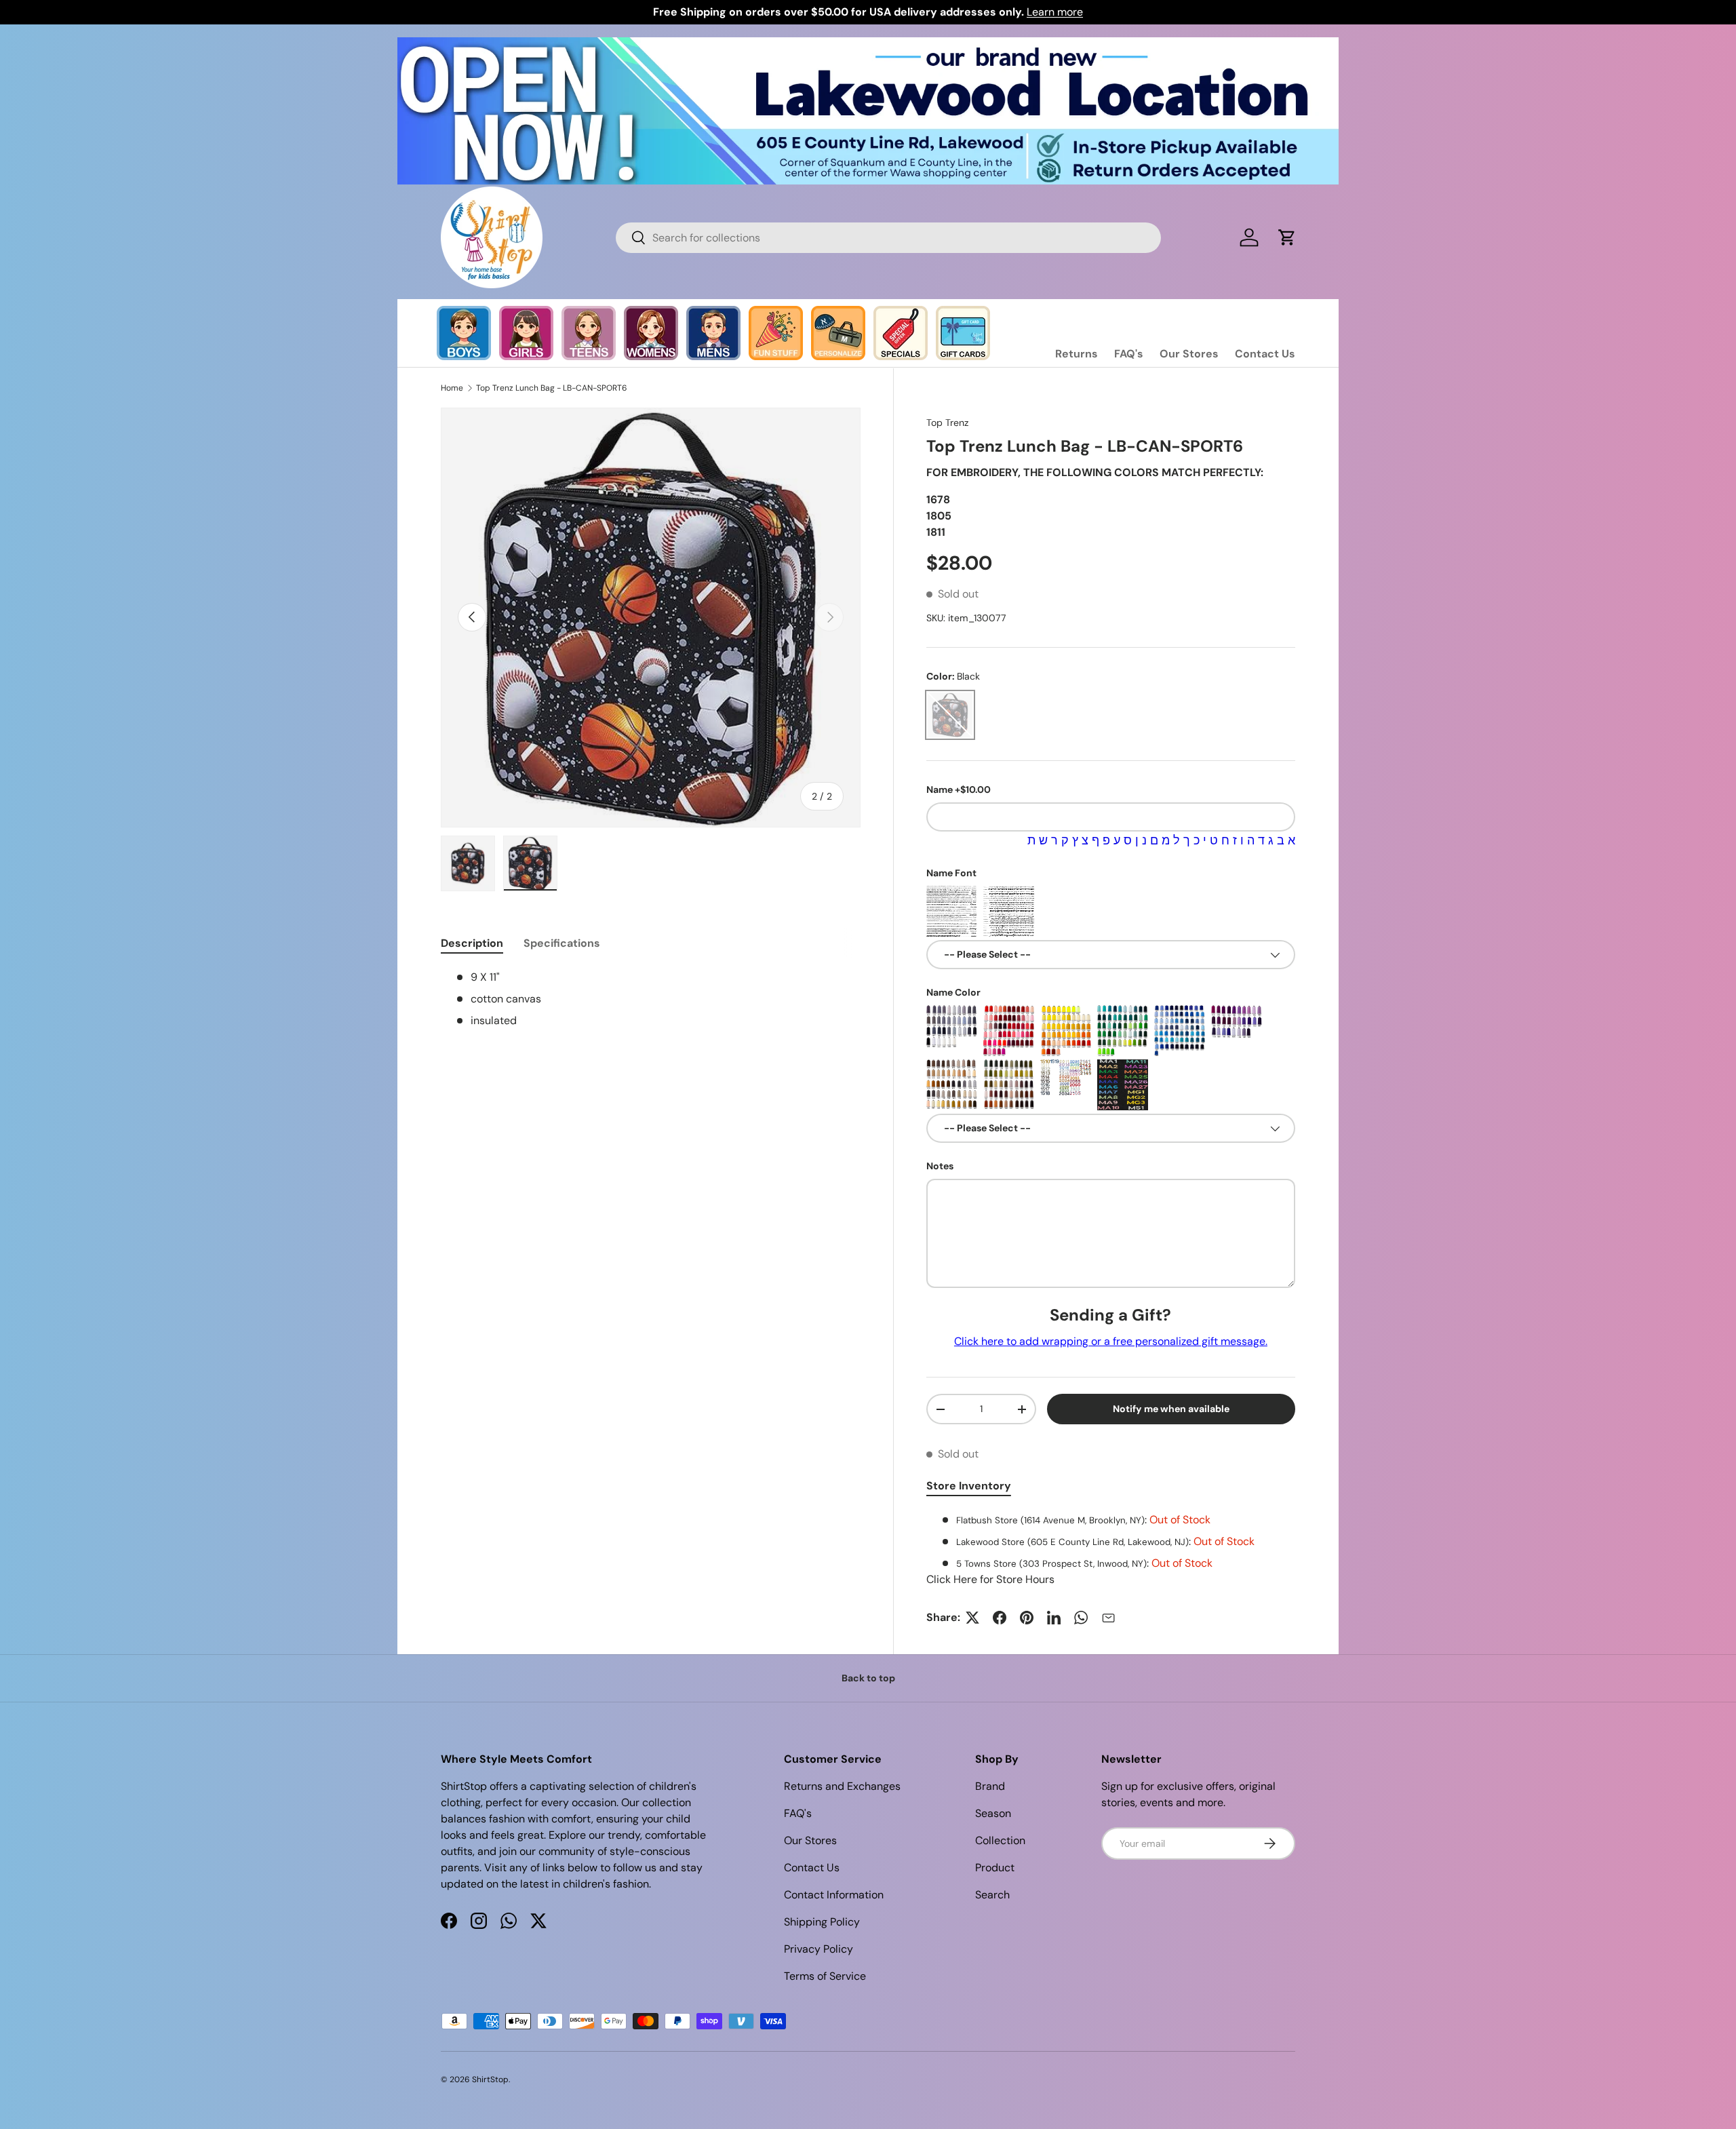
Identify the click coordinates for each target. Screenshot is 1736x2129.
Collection (1000, 1840)
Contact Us (1265, 354)
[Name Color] (952, 1031)
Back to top (868, 1678)
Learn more (1055, 12)
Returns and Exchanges (842, 1786)
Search (992, 1895)
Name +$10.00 (959, 789)
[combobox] (888, 238)
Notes (940, 1166)
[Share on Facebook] (1000, 1618)
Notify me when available (1171, 1409)
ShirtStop (490, 2079)
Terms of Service (825, 1976)
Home (452, 388)
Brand (990, 1786)
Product (995, 1868)
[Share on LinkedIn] (1054, 1618)
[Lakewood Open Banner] (868, 45)
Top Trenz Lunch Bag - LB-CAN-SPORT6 (552, 388)
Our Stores (1189, 354)
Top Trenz (947, 423)
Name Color (953, 992)
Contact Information (834, 1895)
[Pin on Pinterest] (1027, 1618)
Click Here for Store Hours (990, 1579)
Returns (1077, 354)
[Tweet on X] (972, 1618)
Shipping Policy (822, 1922)
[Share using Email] (1108, 1618)
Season (993, 1813)
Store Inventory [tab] (969, 1486)
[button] (1287, 237)
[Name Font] (952, 911)
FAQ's (1129, 354)
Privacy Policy (818, 1949)
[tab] (472, 943)
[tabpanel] (1111, 1550)
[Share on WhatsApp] (1081, 1618)
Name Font (951, 873)
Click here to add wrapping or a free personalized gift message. (1111, 1341)
